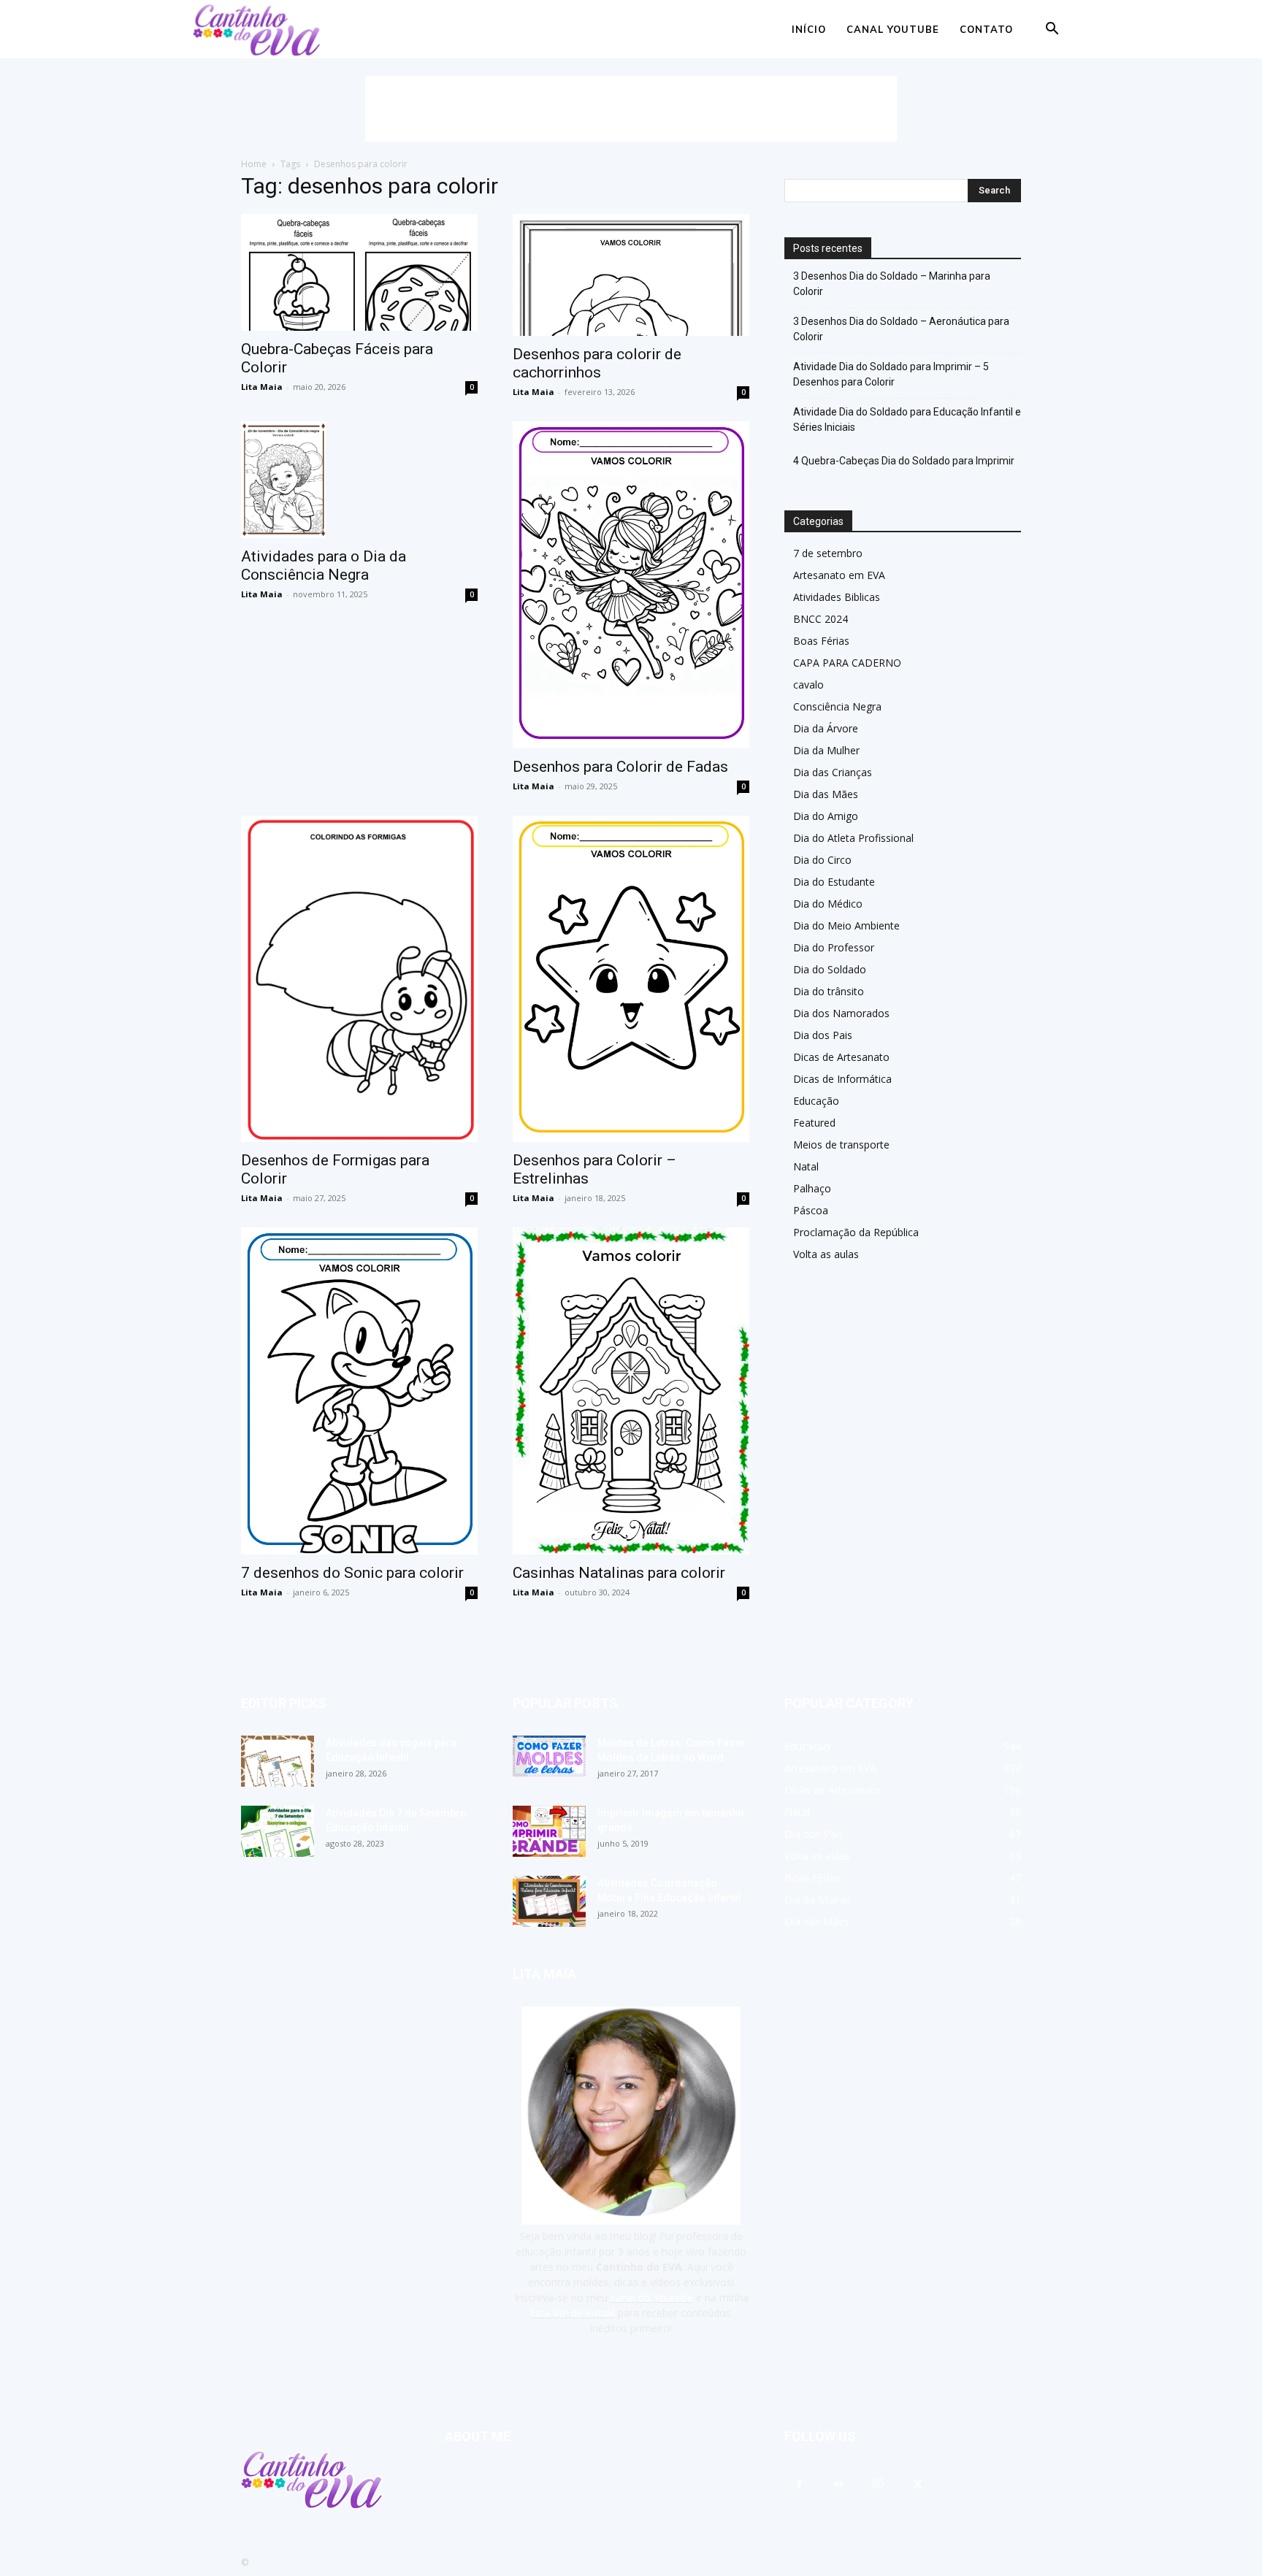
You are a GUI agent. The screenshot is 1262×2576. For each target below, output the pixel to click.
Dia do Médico (828, 904)
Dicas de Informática (842, 1079)
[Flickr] (838, 2485)
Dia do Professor (834, 947)
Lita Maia (262, 387)
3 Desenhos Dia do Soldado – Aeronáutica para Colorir (901, 329)
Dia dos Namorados (841, 1013)
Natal (806, 1166)
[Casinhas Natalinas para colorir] (631, 1391)
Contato (986, 29)
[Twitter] (917, 2485)
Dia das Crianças (833, 772)
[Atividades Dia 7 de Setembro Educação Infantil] (278, 1831)
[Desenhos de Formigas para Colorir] (359, 979)
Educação (816, 1101)
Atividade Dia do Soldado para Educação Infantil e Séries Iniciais (907, 419)
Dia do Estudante (834, 882)
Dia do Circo (822, 860)
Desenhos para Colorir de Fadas (620, 767)
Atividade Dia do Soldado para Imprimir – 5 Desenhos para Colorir (891, 374)
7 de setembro (828, 553)
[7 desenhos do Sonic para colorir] (359, 1391)
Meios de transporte (841, 1145)
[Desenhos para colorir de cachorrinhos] (631, 275)
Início (809, 29)
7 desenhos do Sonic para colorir (352, 1573)
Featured (814, 1123)
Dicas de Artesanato (841, 1057)
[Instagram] (878, 2484)
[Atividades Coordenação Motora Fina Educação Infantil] (549, 1901)
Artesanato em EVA (839, 575)
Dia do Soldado (830, 969)
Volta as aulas (826, 1254)
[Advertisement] (631, 109)
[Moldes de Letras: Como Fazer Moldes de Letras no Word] (549, 1756)
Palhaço (812, 1188)
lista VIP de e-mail (573, 2313)
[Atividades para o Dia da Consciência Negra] (359, 480)
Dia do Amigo (826, 816)
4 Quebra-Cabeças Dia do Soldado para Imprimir (904, 461)
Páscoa (811, 1210)
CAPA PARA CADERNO (847, 663)
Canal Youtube (893, 29)
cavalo (808, 685)
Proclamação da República (856, 1232)
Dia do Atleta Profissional (853, 838)
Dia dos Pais (823, 1035)
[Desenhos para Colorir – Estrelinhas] (631, 979)
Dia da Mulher (826, 750)
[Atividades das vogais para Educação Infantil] (278, 1761)
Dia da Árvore (826, 728)
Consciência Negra (837, 706)
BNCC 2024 (821, 619)
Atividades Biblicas (837, 597)
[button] (1052, 30)
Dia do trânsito (829, 991)
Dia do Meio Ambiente (846, 925)
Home (254, 164)
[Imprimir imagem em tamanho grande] (549, 1831)
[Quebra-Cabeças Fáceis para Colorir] (359, 272)
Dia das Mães (826, 794)
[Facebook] (799, 2485)
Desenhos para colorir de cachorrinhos (597, 363)
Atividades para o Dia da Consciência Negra (324, 566)
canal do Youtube (652, 2297)
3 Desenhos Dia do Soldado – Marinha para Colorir (892, 284)
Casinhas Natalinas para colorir (619, 1573)
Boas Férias (821, 641)
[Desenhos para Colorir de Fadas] (631, 585)
